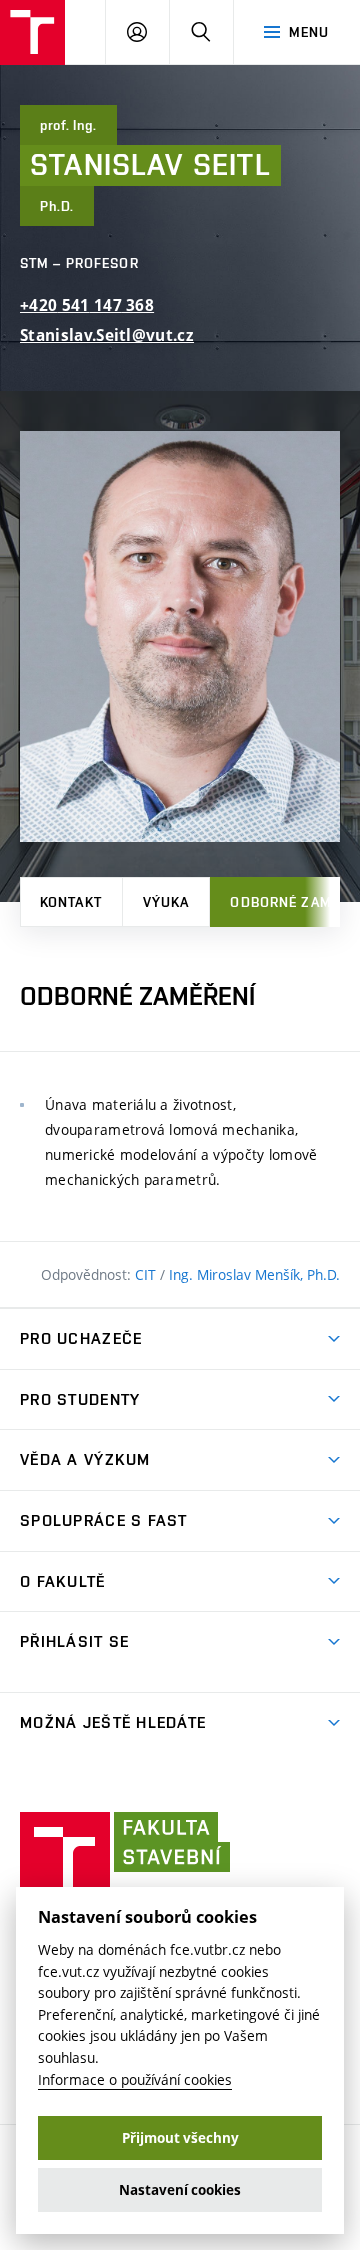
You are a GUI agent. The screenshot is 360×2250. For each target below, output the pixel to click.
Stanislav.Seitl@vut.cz (107, 335)
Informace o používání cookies (135, 2079)
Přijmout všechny (180, 2138)
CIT (147, 1274)
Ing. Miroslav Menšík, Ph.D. (254, 1274)
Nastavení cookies (180, 2190)
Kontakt (71, 902)
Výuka (166, 902)
